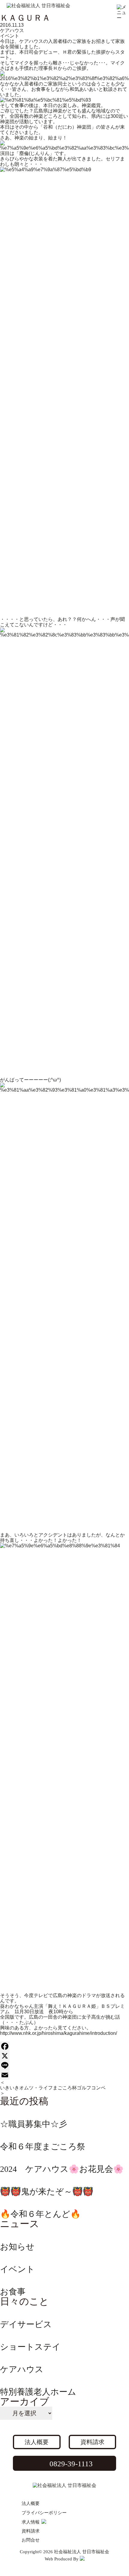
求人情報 (31, 2522)
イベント (10, 36)
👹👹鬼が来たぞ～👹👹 (47, 2191)
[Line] (64, 2065)
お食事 (13, 2292)
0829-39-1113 (71, 2464)
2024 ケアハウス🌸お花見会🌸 (62, 2169)
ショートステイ (30, 2347)
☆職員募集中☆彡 (34, 2124)
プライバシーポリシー (44, 2513)
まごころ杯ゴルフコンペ (79, 2088)
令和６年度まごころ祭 (43, 2147)
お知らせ (17, 2247)
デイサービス (26, 2324)
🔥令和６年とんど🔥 (40, 2214)
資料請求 (92, 2442)
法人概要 (37, 2442)
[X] (64, 2056)
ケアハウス (12, 30)
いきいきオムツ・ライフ (26, 2088)
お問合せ (31, 2540)
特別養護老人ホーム (38, 2392)
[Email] (64, 2075)
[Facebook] (64, 2046)
